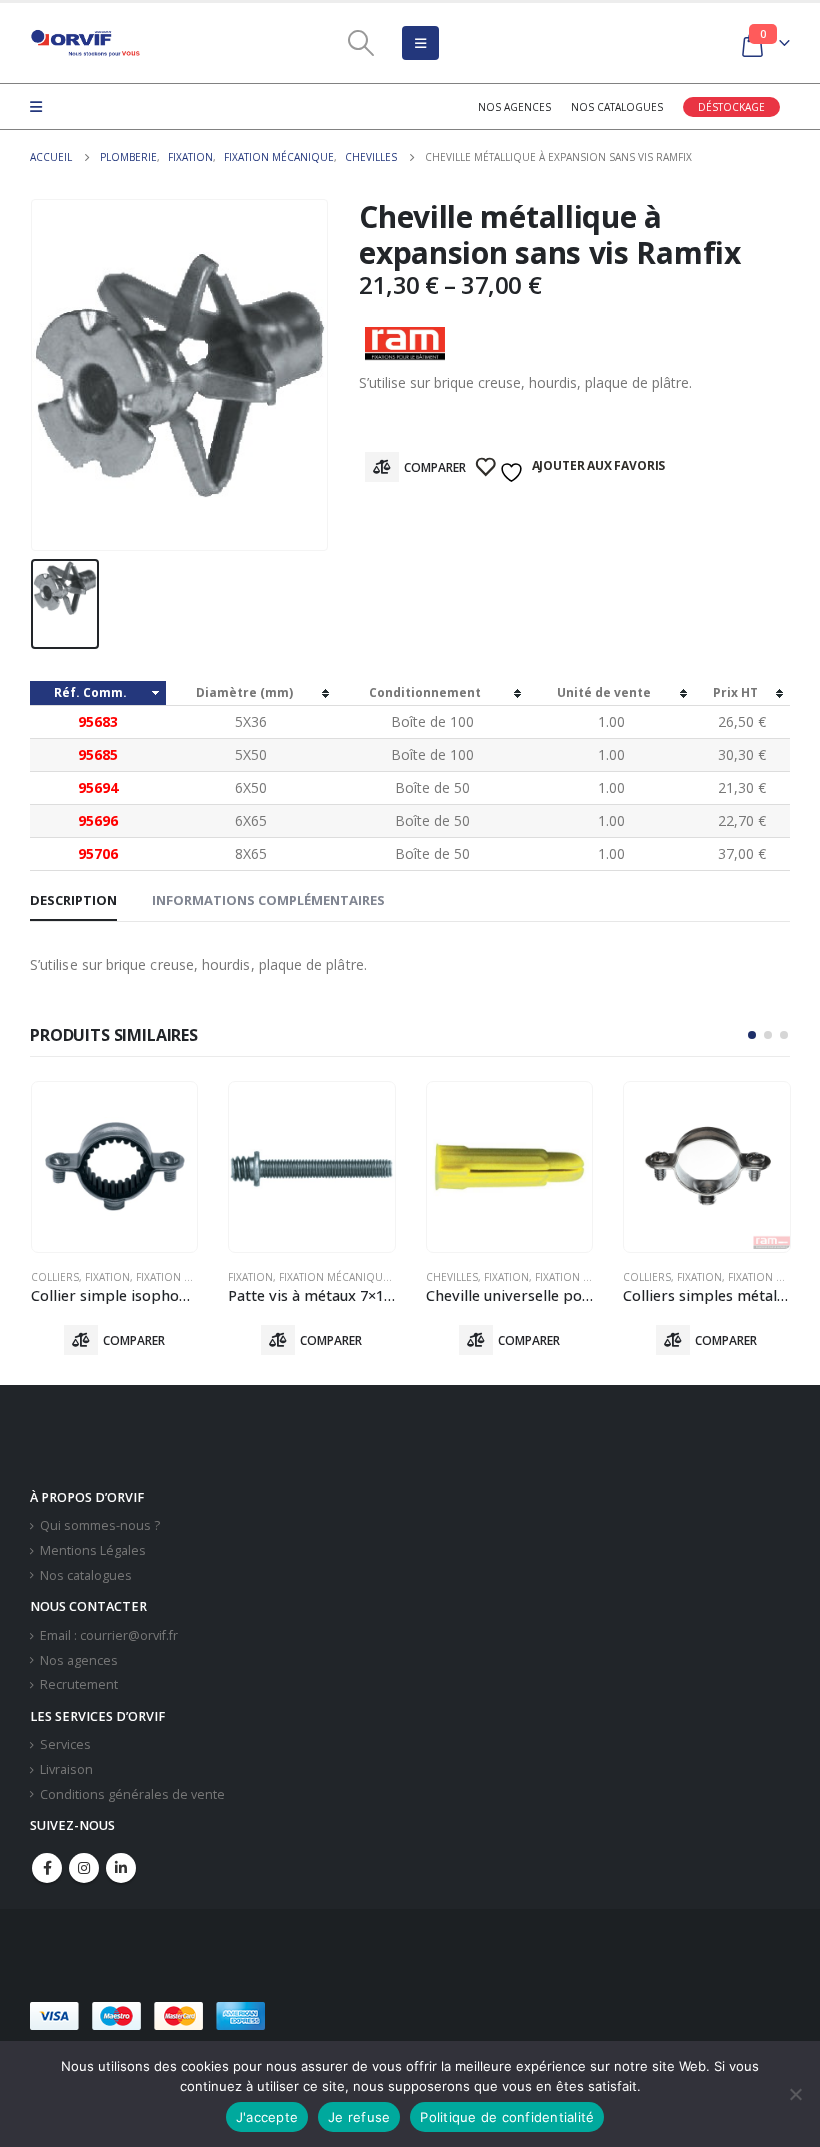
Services (65, 1744)
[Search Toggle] (360, 43)
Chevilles (452, 1277)
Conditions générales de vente (132, 1794)
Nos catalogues (617, 107)
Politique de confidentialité (507, 2117)
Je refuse (359, 2117)
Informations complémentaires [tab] (268, 900)
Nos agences (514, 107)
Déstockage (731, 107)
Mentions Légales (93, 1550)
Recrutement (79, 1684)
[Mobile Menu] (420, 43)
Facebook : (47, 1868)
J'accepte (267, 2117)
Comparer (435, 467)
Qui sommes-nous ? (100, 1525)
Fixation (107, 1277)
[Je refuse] (795, 2094)
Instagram (84, 1868)
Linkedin (121, 1868)
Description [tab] (73, 900)
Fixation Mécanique (191, 1277)
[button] (752, 1035)
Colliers (55, 1277)
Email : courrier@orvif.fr (109, 1635)
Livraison (66, 1769)
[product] (115, 1167)
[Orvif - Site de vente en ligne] (85, 43)
